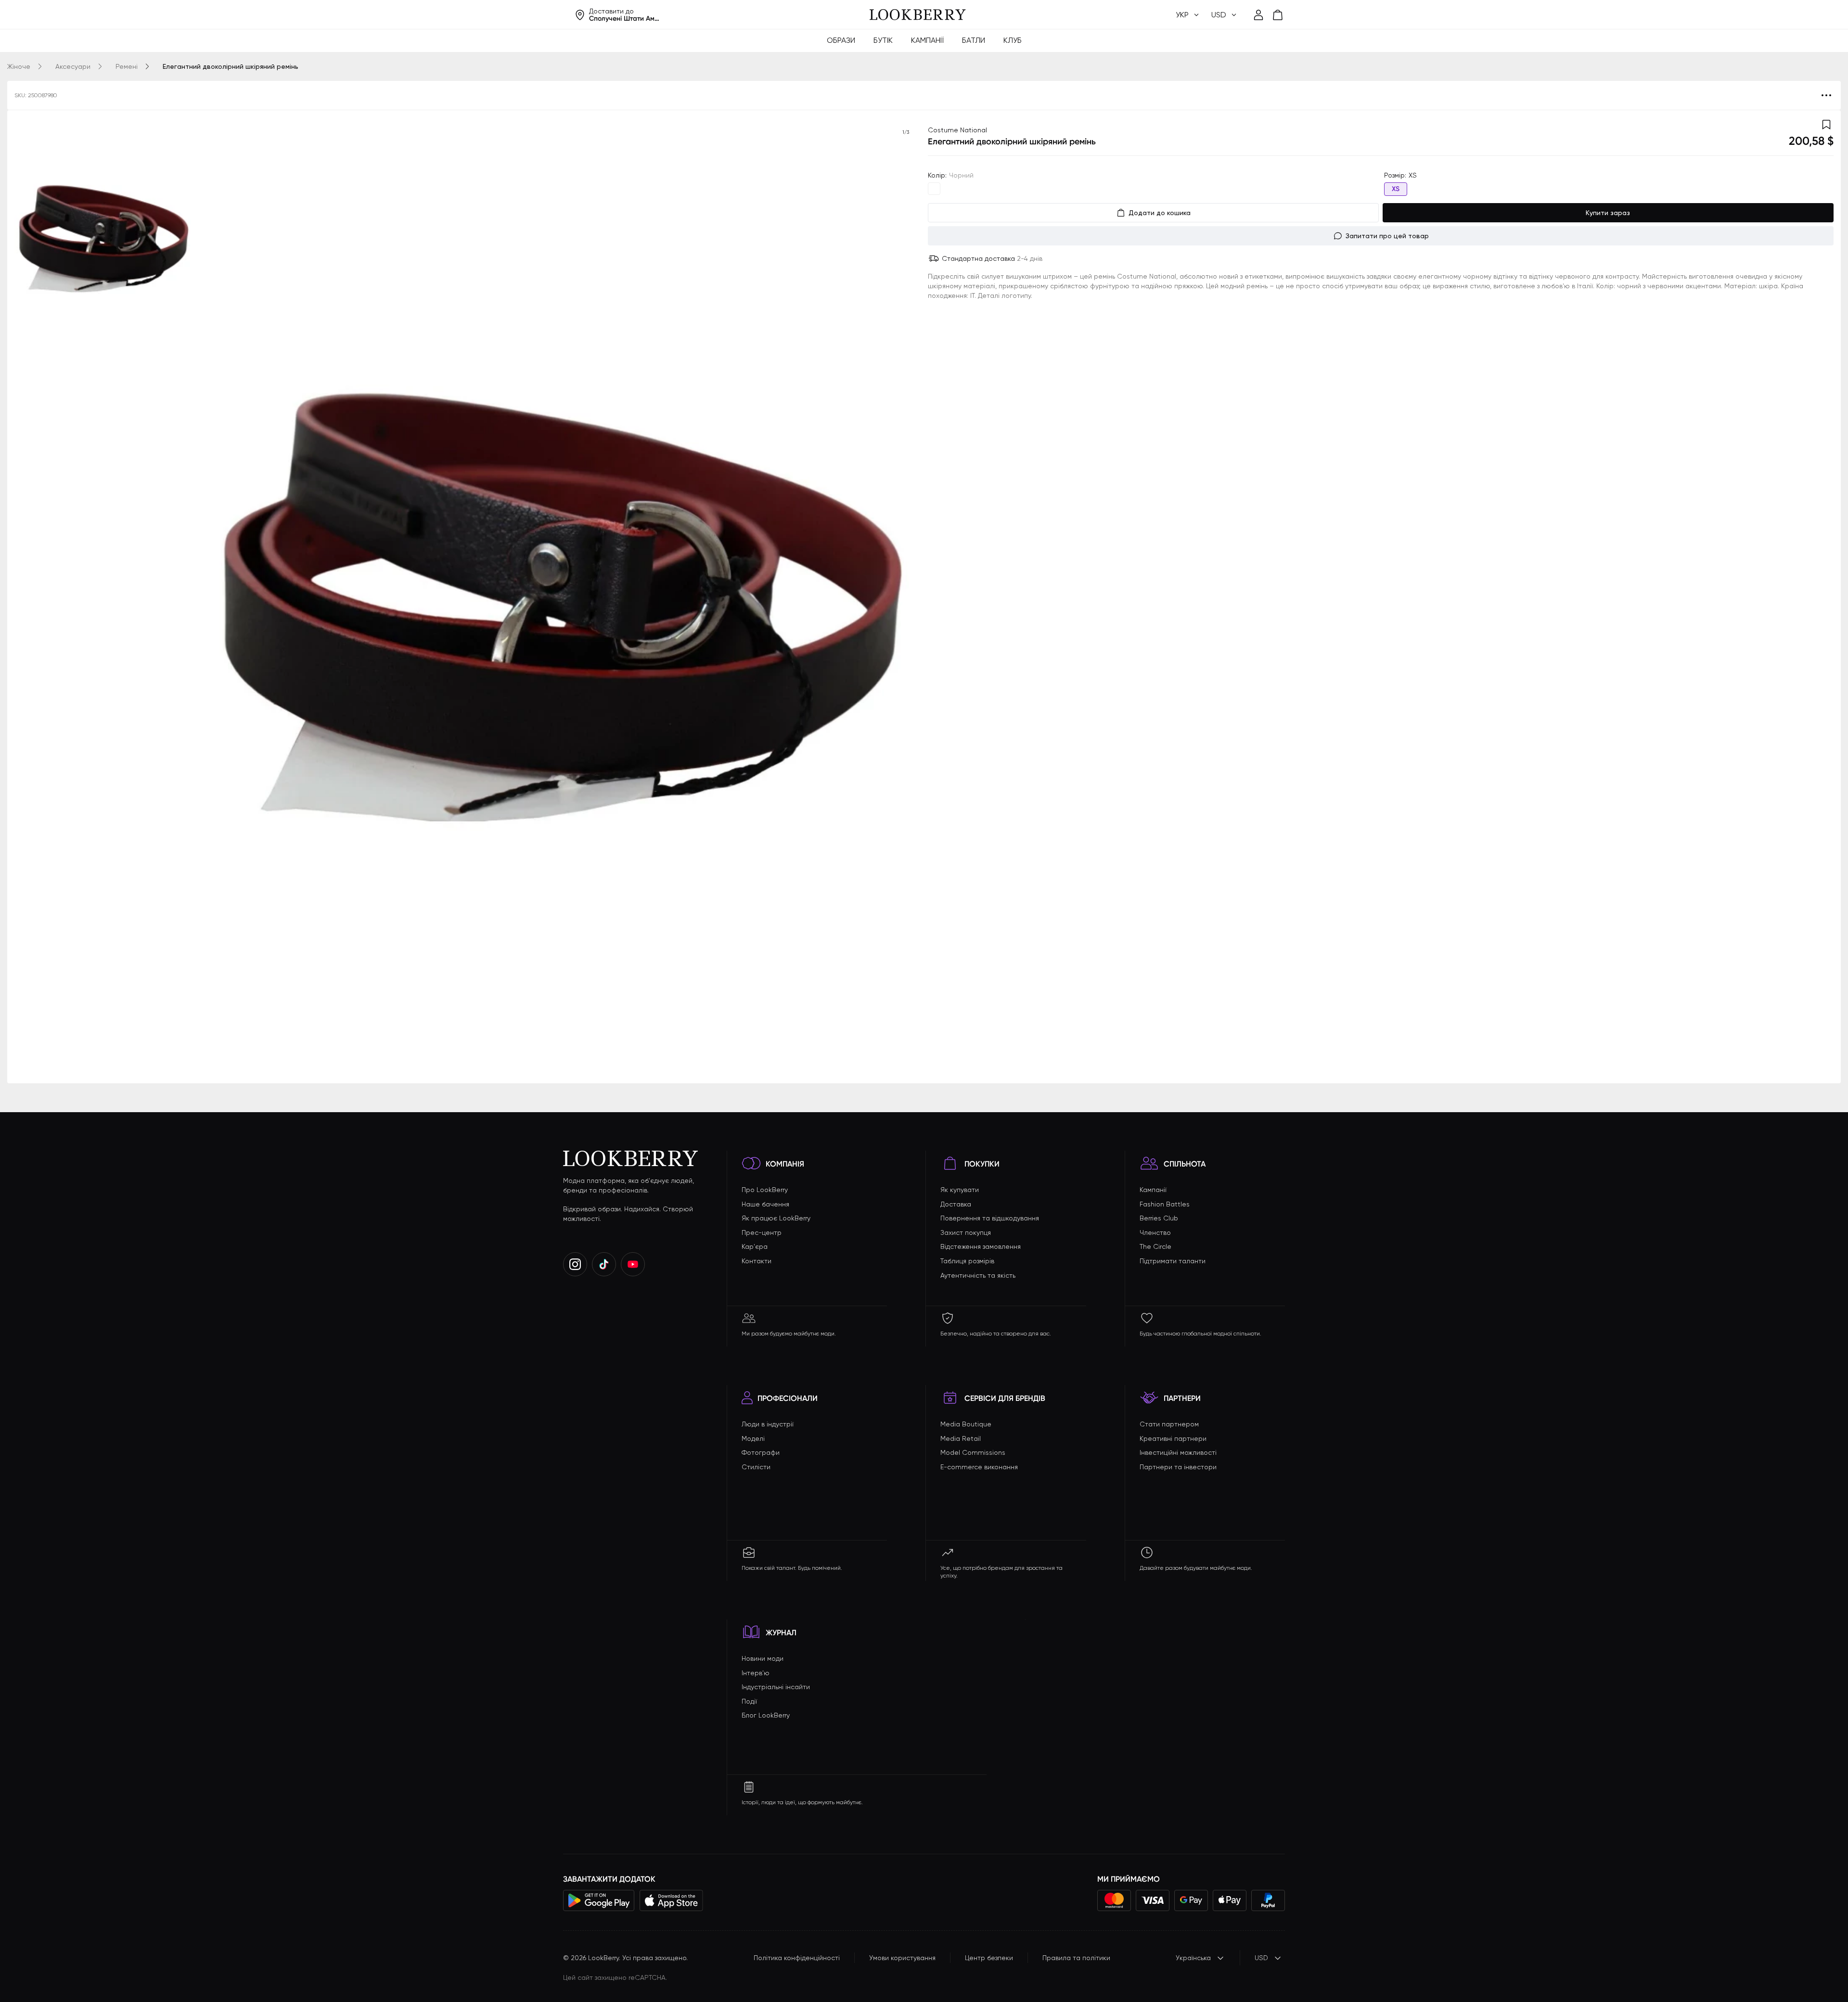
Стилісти (756, 1467)
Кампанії (927, 40)
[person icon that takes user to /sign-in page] (1258, 15)
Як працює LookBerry (776, 1218)
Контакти (757, 1261)
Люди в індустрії (768, 1424)
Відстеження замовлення (981, 1246)
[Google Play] (599, 1900)
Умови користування (902, 1958)
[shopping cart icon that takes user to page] (1278, 15)
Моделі (753, 1438)
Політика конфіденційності (797, 1958)
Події (749, 1701)
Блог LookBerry (766, 1715)
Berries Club (1159, 1218)
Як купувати (960, 1190)
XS (1396, 189)
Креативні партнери (1173, 1438)
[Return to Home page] (918, 15)
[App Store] (671, 1900)
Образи (841, 40)
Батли (974, 40)
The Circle (1155, 1246)
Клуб (1013, 40)
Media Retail (961, 1438)
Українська (1193, 1958)
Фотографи (761, 1452)
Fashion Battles (1165, 1204)
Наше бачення (765, 1204)
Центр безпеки (989, 1958)
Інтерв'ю (756, 1673)
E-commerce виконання (979, 1467)
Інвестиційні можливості (1178, 1452)
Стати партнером (1169, 1424)
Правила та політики (1076, 1958)
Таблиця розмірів (967, 1261)
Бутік (883, 40)
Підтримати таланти (1173, 1261)
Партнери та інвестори (1178, 1467)
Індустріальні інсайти (776, 1687)
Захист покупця (966, 1232)
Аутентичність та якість (978, 1275)
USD (1261, 1958)
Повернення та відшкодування (990, 1218)
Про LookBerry (765, 1190)
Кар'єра (755, 1246)
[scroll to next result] (906, 597)
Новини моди (763, 1658)
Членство (1155, 1232)
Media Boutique (966, 1424)
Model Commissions (973, 1452)
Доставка (956, 1204)
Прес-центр (762, 1232)
